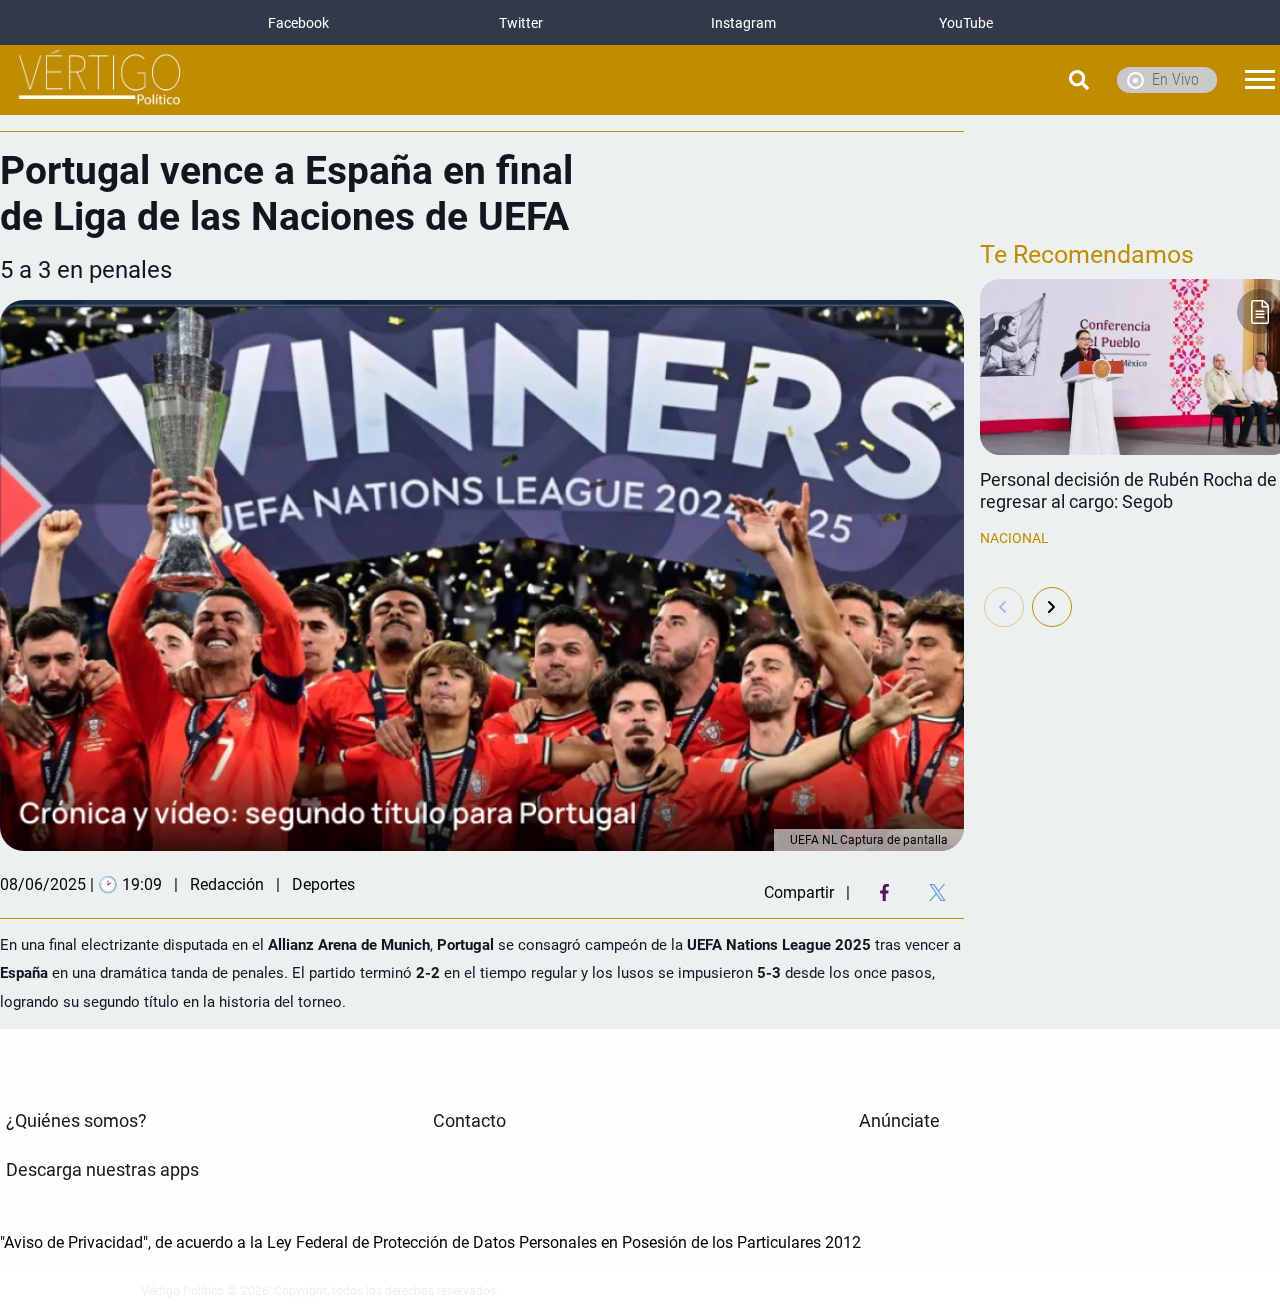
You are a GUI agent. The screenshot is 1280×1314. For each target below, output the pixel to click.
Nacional (1014, 538)
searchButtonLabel (1028, 80)
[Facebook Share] (884, 892)
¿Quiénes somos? (76, 1121)
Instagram (743, 23)
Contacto (469, 1121)
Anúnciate (899, 1121)
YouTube (966, 23)
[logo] (100, 80)
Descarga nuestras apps (102, 1170)
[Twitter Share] (937, 892)
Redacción (227, 884)
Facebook (298, 23)
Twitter (521, 23)
